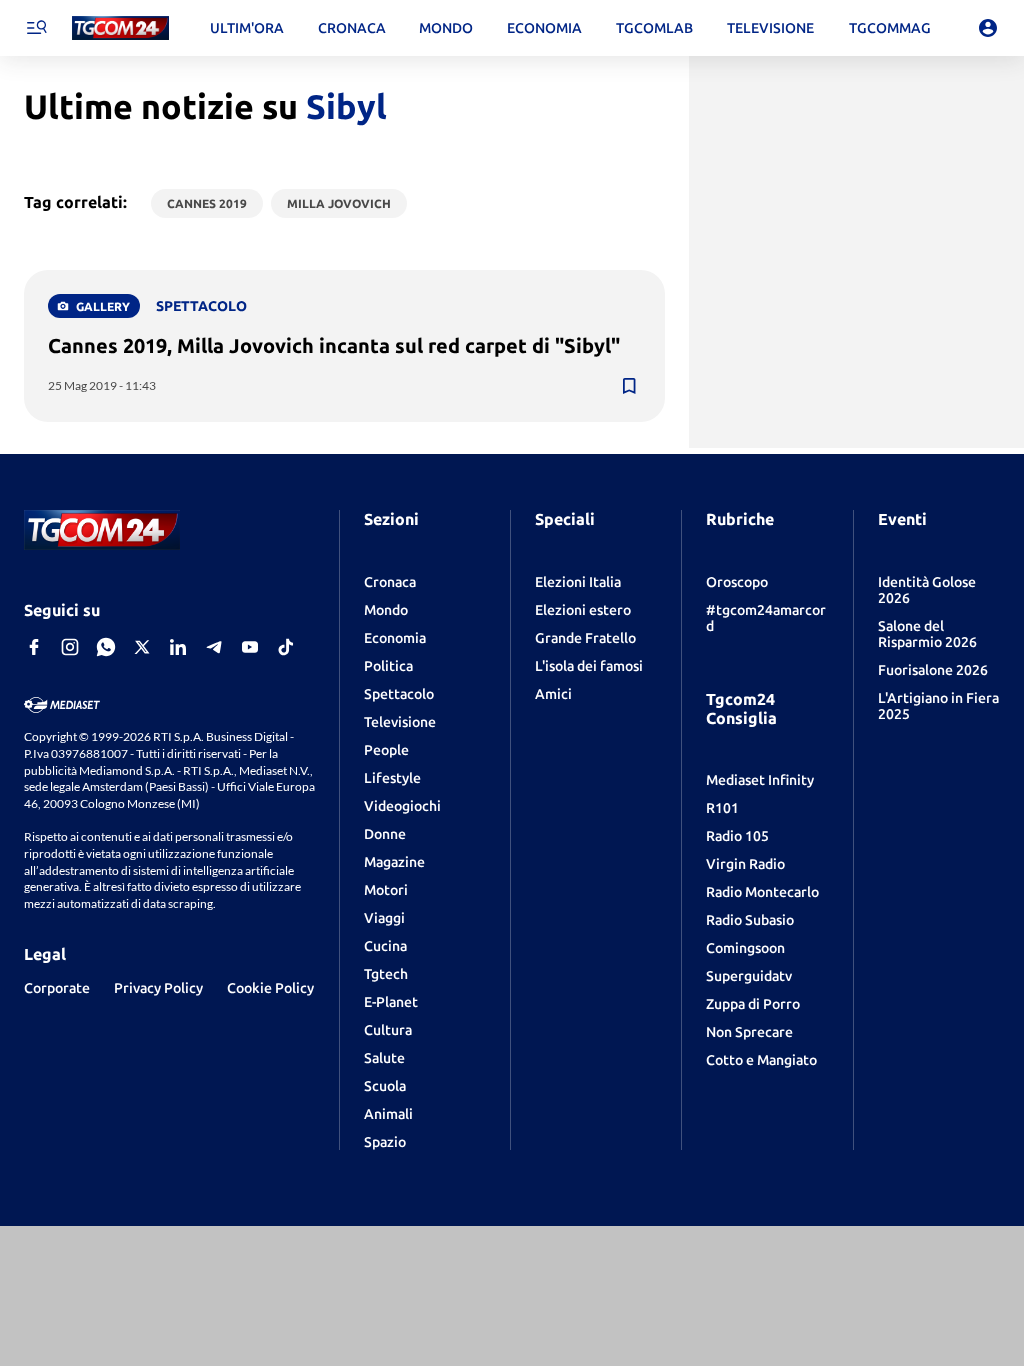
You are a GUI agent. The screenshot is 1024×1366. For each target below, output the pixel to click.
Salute (384, 1058)
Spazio (385, 1142)
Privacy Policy (158, 988)
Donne (385, 834)
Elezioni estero (583, 610)
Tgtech (386, 974)
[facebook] (34, 647)
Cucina (385, 946)
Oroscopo (737, 582)
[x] (142, 647)
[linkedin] (178, 647)
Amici (553, 694)
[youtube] (250, 647)
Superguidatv (749, 976)
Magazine (394, 862)
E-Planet (391, 1002)
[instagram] (70, 647)
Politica (388, 666)
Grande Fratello (585, 638)
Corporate (57, 988)
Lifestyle (392, 778)
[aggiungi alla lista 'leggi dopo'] (629, 386)
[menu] (36, 28)
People (386, 750)
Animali (388, 1114)
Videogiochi (402, 806)
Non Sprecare (749, 1032)
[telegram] (214, 647)
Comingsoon (745, 948)
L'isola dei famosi (589, 666)
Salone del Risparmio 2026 (927, 634)
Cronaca (390, 582)
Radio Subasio (750, 920)
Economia (395, 638)
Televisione (400, 722)
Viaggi (384, 918)
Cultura (388, 1030)
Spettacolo (399, 694)
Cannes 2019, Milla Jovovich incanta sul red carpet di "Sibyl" (334, 345)
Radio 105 (737, 836)
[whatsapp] (106, 647)
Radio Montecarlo (762, 892)
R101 (722, 808)
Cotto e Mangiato (761, 1060)
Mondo (386, 610)
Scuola (385, 1086)
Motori (386, 890)
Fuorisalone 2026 (933, 670)
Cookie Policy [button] (270, 988)
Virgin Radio (745, 864)
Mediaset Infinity (760, 780)
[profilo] (988, 28)
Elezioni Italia (578, 582)
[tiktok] (286, 647)
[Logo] (120, 28)
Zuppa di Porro (753, 1004)
